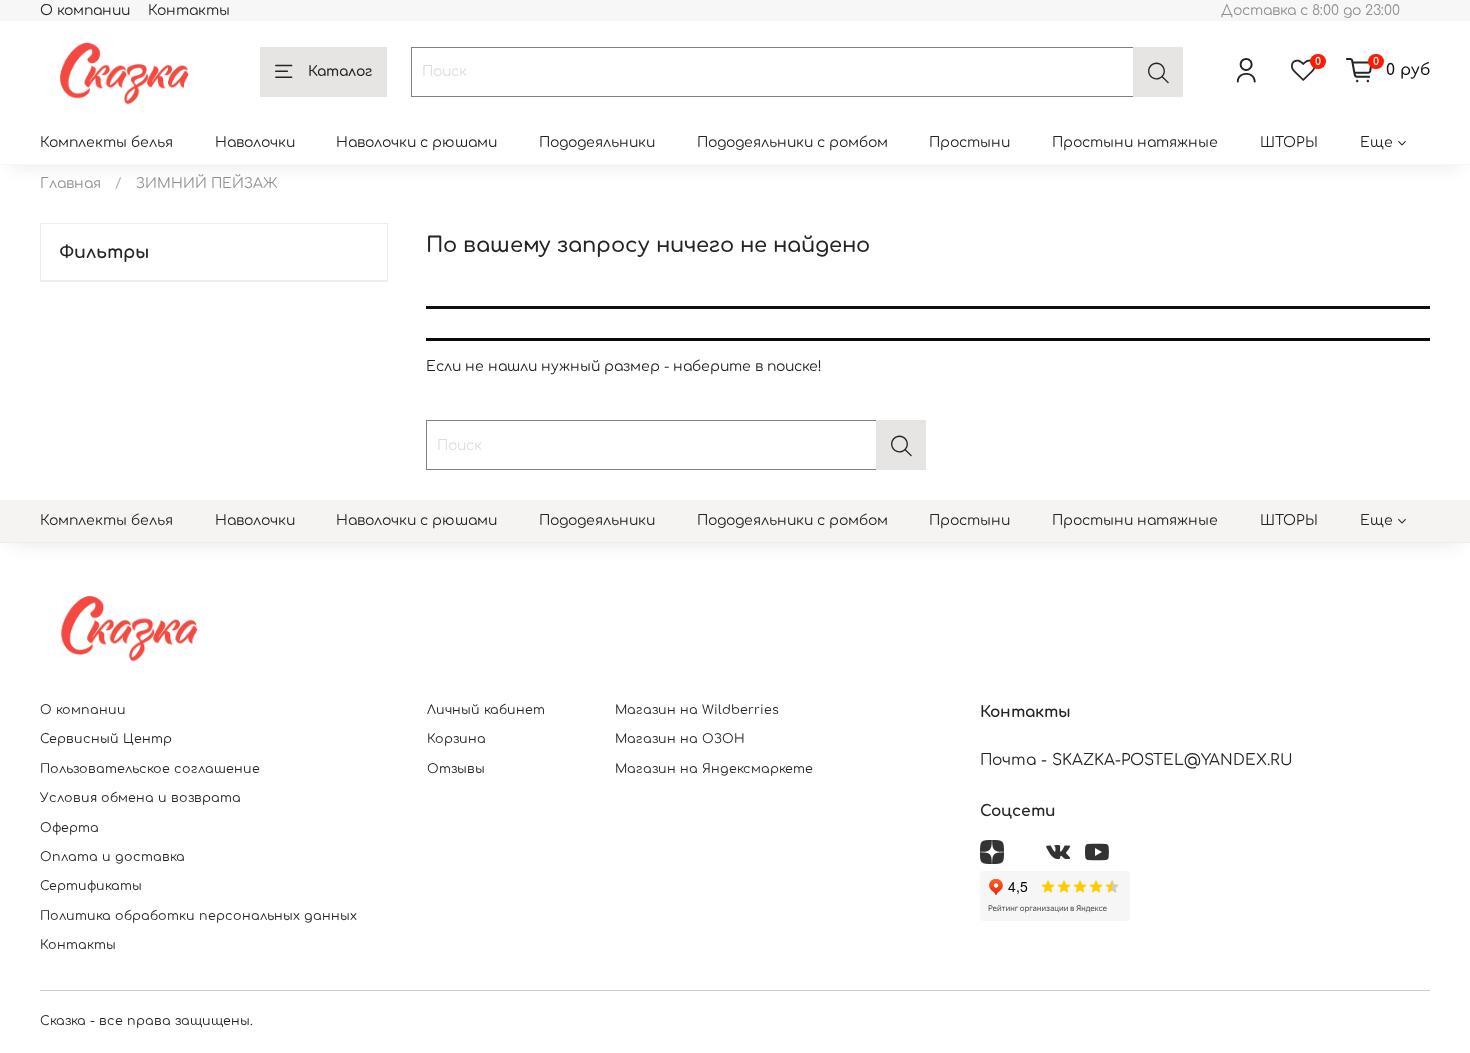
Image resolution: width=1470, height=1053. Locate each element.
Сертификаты (91, 886)
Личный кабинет (486, 710)
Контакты (189, 10)
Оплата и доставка (112, 857)
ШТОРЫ (1289, 142)
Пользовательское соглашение (150, 769)
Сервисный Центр (106, 739)
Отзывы (456, 769)
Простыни (969, 142)
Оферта (69, 828)
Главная (70, 183)
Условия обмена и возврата (140, 798)
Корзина (456, 739)
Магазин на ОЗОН (680, 739)
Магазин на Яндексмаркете (714, 769)
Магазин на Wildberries (697, 710)
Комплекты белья (106, 142)
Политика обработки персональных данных (198, 916)
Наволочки (255, 142)
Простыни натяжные (1135, 142)
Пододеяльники (597, 142)
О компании (85, 10)
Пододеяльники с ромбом (792, 142)
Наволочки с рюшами (416, 142)
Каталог (340, 71)
